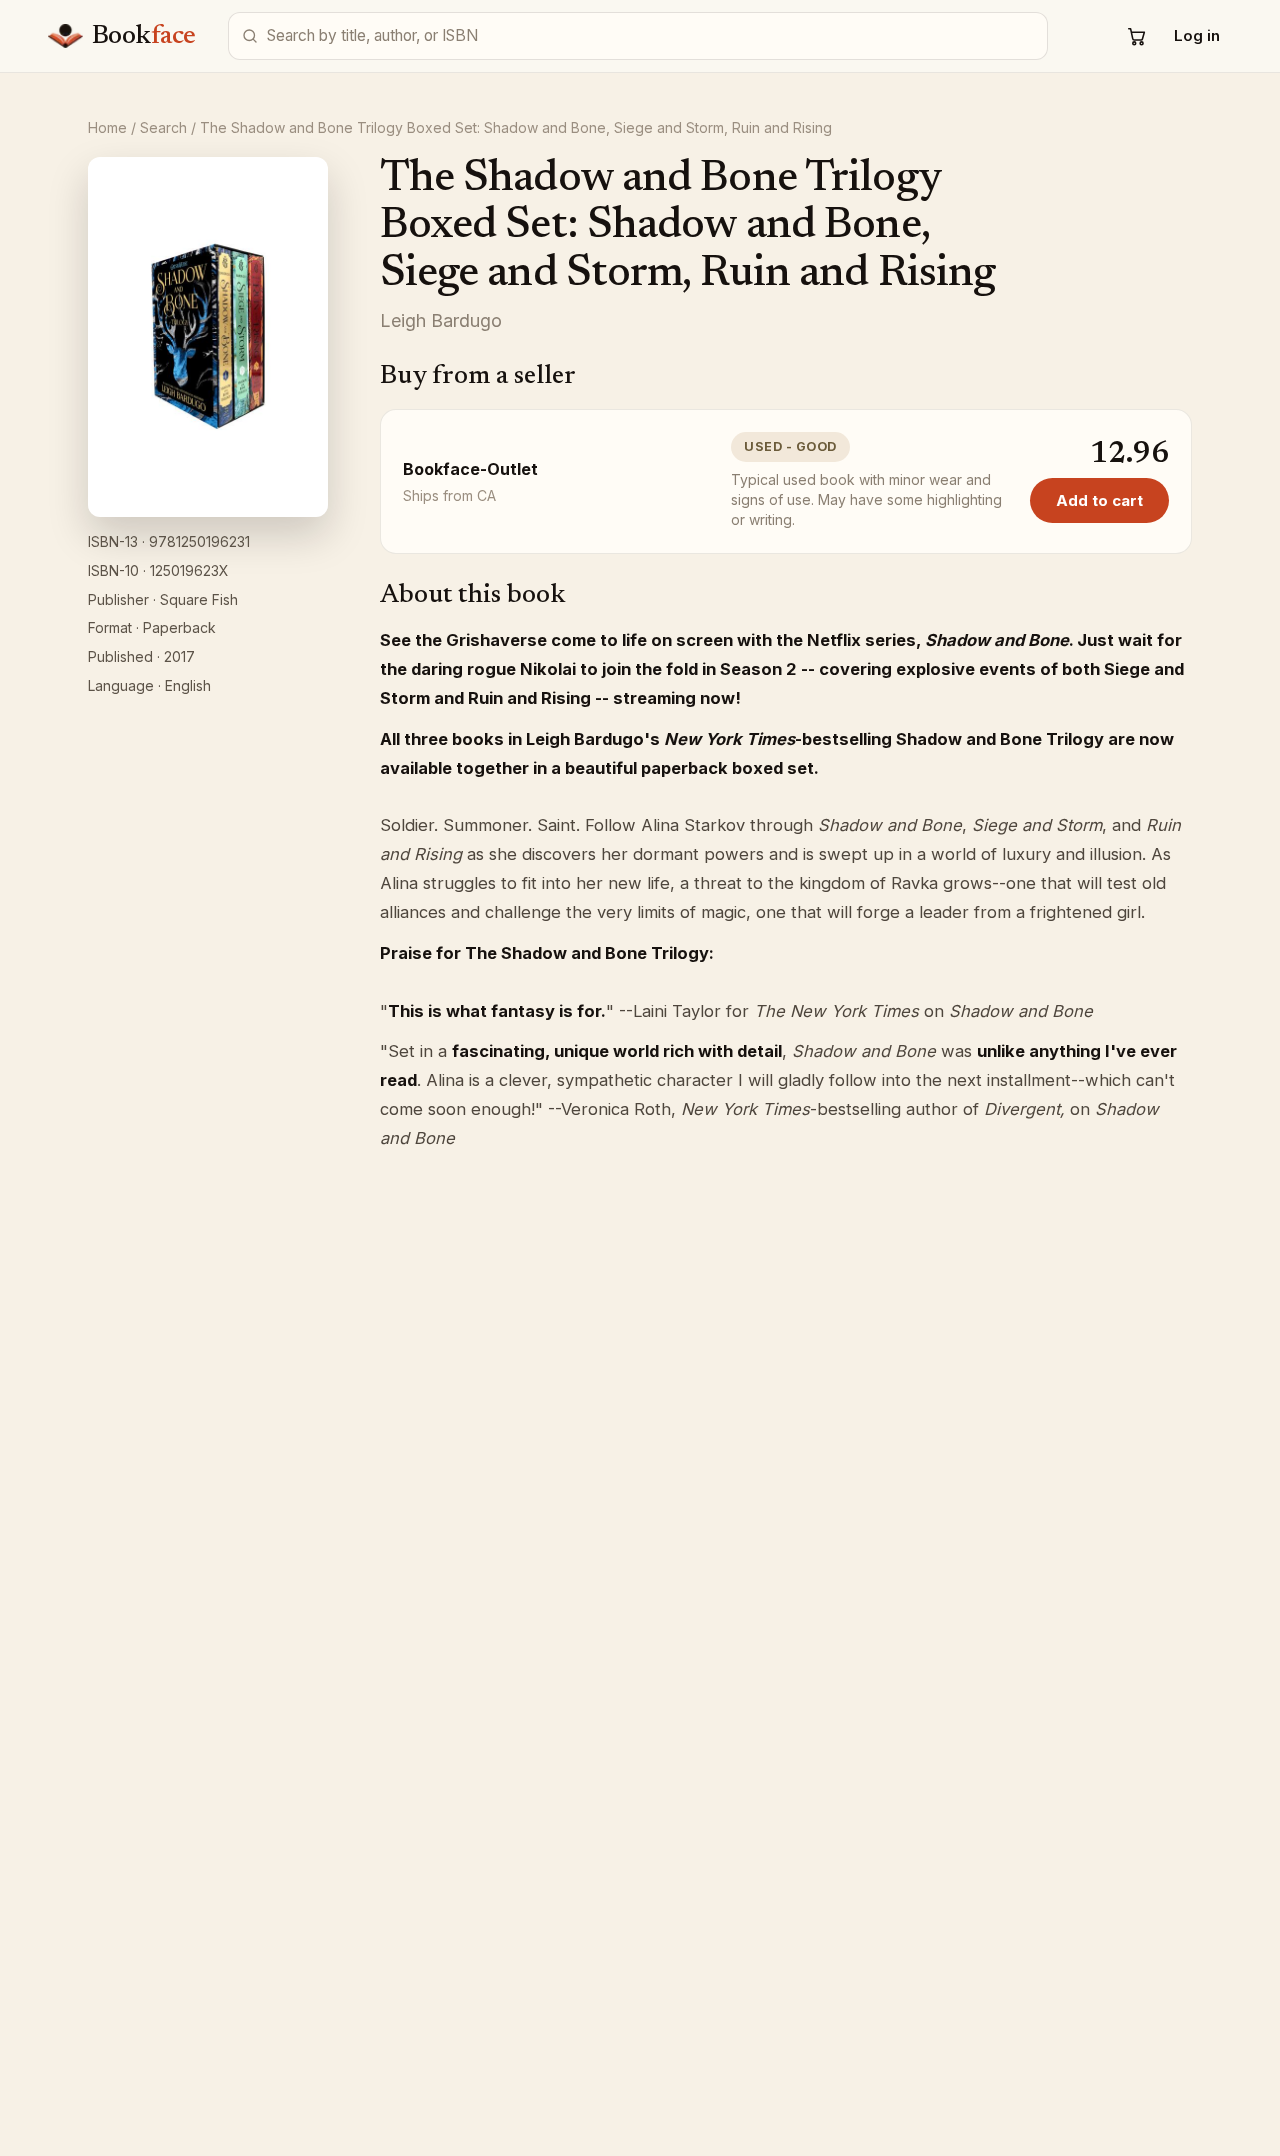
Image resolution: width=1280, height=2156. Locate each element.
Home (107, 127)
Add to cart (1099, 500)
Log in (1197, 35)
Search (163, 127)
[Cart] (1137, 36)
